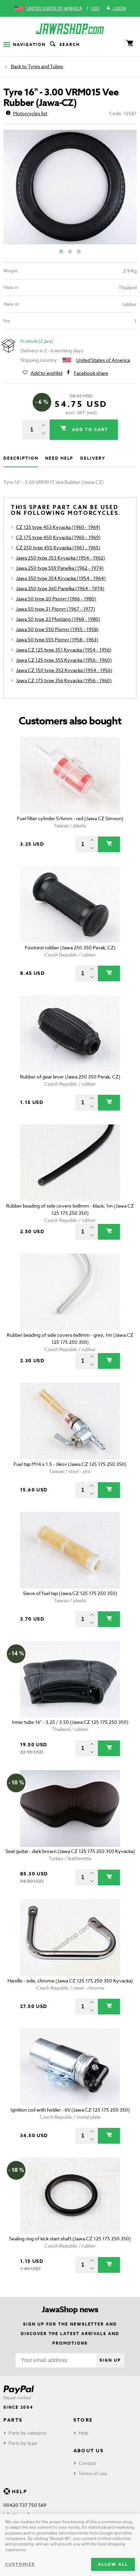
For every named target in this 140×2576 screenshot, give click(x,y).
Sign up (110, 2360)
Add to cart (89, 430)
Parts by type (23, 2443)
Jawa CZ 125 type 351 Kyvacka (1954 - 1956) (64, 650)
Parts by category (28, 2433)
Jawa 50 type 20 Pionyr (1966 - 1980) (56, 599)
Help (83, 2433)
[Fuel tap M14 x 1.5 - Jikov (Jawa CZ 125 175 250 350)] (70, 1421)
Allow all (113, 2564)
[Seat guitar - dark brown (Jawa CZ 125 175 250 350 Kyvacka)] (70, 1808)
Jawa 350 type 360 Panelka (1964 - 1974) (60, 588)
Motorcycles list (30, 113)
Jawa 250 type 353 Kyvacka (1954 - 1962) (60, 558)
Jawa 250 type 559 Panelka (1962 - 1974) (60, 568)
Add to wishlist (47, 373)
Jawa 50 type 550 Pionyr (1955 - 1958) (57, 629)
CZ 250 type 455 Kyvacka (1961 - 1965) (58, 547)
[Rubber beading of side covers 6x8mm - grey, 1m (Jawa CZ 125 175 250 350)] (70, 1292)
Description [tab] (21, 458)
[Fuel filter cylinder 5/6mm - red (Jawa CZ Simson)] (70, 775)
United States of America (54, 8)
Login (119, 8)
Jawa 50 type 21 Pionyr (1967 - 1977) (56, 609)
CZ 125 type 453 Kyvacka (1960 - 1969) (58, 527)
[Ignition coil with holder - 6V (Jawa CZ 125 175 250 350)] (70, 2067)
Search (70, 44)
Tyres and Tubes (46, 66)
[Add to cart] (109, 844)
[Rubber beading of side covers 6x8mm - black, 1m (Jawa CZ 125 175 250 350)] (70, 1163)
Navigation (29, 44)
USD (95, 8)
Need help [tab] (59, 458)
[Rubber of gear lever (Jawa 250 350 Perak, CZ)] (70, 1034)
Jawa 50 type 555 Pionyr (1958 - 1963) (57, 639)
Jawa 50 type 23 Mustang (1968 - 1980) (58, 619)
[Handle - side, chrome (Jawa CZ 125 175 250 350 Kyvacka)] (70, 1938)
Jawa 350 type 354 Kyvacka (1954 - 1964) (61, 578)
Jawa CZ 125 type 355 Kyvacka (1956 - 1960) (64, 660)
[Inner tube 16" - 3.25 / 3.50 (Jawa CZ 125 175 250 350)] (70, 1679)
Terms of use (93, 2473)
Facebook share (91, 373)
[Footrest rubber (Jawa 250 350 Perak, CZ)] (70, 904)
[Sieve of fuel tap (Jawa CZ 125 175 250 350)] (70, 1550)
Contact (87, 2463)
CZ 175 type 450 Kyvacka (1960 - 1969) (58, 537)
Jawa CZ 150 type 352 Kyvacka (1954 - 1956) (64, 670)
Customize (20, 2564)
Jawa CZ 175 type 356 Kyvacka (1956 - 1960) (64, 680)
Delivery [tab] (93, 458)
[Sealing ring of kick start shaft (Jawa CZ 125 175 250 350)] (70, 2196)
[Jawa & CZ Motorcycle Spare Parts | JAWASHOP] (70, 29)
